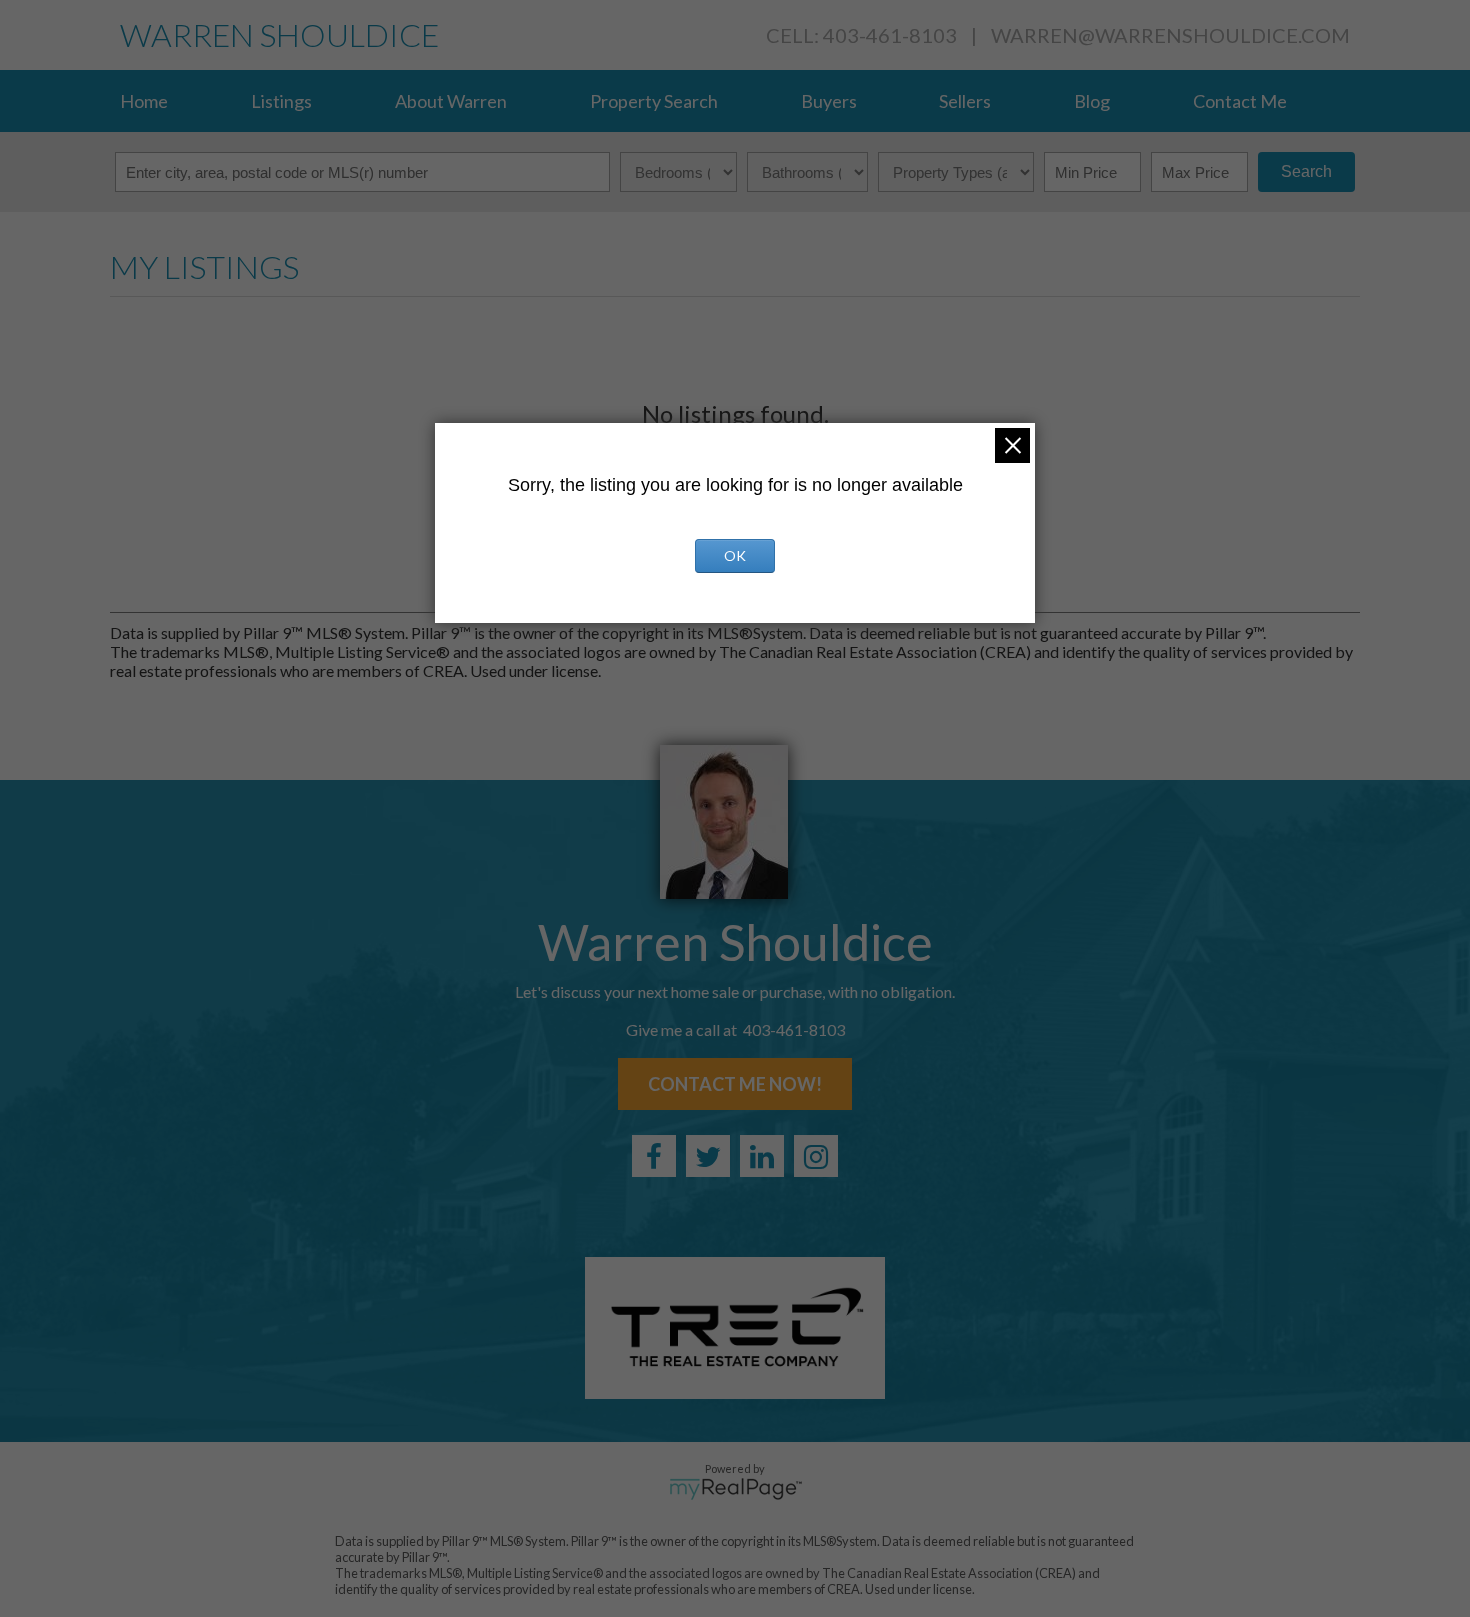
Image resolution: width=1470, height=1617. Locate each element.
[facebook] (654, 1156)
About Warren (451, 101)
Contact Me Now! (735, 1084)
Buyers (829, 101)
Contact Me (1240, 101)
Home (144, 101)
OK (735, 555)
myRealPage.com (735, 1489)
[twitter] (708, 1156)
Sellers (965, 101)
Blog (1092, 101)
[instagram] (816, 1156)
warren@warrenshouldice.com (1170, 35)
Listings (281, 101)
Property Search (654, 101)
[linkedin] (762, 1156)
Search (1306, 171)
